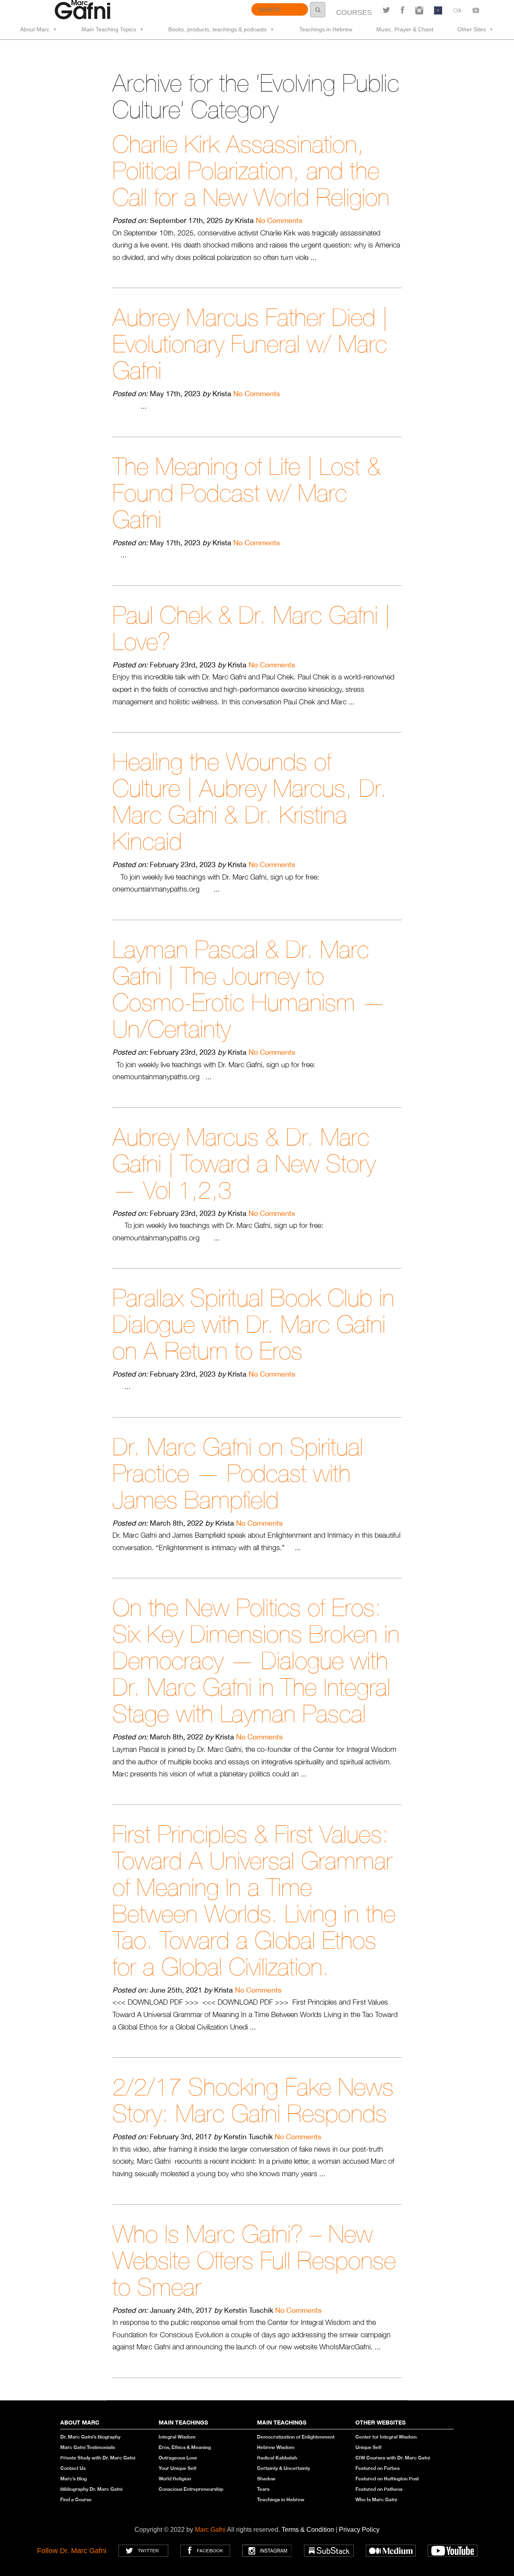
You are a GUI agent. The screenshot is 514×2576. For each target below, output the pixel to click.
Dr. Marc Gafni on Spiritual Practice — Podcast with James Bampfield (238, 1473)
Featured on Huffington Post (387, 2479)
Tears (263, 2489)
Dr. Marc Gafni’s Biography (90, 2437)
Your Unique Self (177, 2468)
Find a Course (76, 2499)
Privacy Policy (359, 2530)
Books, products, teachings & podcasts (217, 29)
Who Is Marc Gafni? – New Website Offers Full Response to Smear (254, 2260)
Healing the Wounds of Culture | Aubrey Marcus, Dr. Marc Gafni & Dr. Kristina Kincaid (250, 801)
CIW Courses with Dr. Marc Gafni (393, 2458)
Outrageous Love (178, 2458)
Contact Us (73, 2468)
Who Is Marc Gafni (376, 2499)
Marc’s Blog (73, 2479)
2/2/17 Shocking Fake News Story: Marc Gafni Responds (253, 2100)
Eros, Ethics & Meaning (185, 2447)
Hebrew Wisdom (276, 2447)
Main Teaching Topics (109, 29)
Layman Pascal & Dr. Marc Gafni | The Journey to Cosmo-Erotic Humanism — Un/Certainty (249, 989)
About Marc (35, 29)
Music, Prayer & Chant (405, 29)
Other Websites (380, 2422)
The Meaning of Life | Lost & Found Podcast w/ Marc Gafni (247, 493)
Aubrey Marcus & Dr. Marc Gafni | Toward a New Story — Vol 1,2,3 (244, 1163)
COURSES (354, 12)
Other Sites (472, 29)
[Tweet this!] (386, 10)
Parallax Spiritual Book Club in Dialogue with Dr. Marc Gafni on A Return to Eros (253, 1324)
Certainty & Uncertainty (284, 2468)
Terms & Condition (309, 2530)
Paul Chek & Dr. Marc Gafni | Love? (251, 628)
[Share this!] (403, 10)
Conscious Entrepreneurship (191, 2489)
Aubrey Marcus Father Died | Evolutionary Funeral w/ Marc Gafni (250, 344)
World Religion (175, 2479)
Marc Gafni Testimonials (88, 2447)
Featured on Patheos (379, 2489)
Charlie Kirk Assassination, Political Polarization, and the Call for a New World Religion (251, 171)
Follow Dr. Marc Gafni (72, 2551)
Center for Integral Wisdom (386, 2437)
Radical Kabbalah (277, 2458)
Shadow (266, 2479)
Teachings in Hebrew (326, 29)
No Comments (279, 220)
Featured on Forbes (377, 2468)
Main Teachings (183, 2422)
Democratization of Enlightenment (296, 2437)
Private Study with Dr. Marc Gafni (98, 2458)
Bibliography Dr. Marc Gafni (91, 2489)
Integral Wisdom (177, 2437)
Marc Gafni (210, 2530)
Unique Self (368, 2447)
